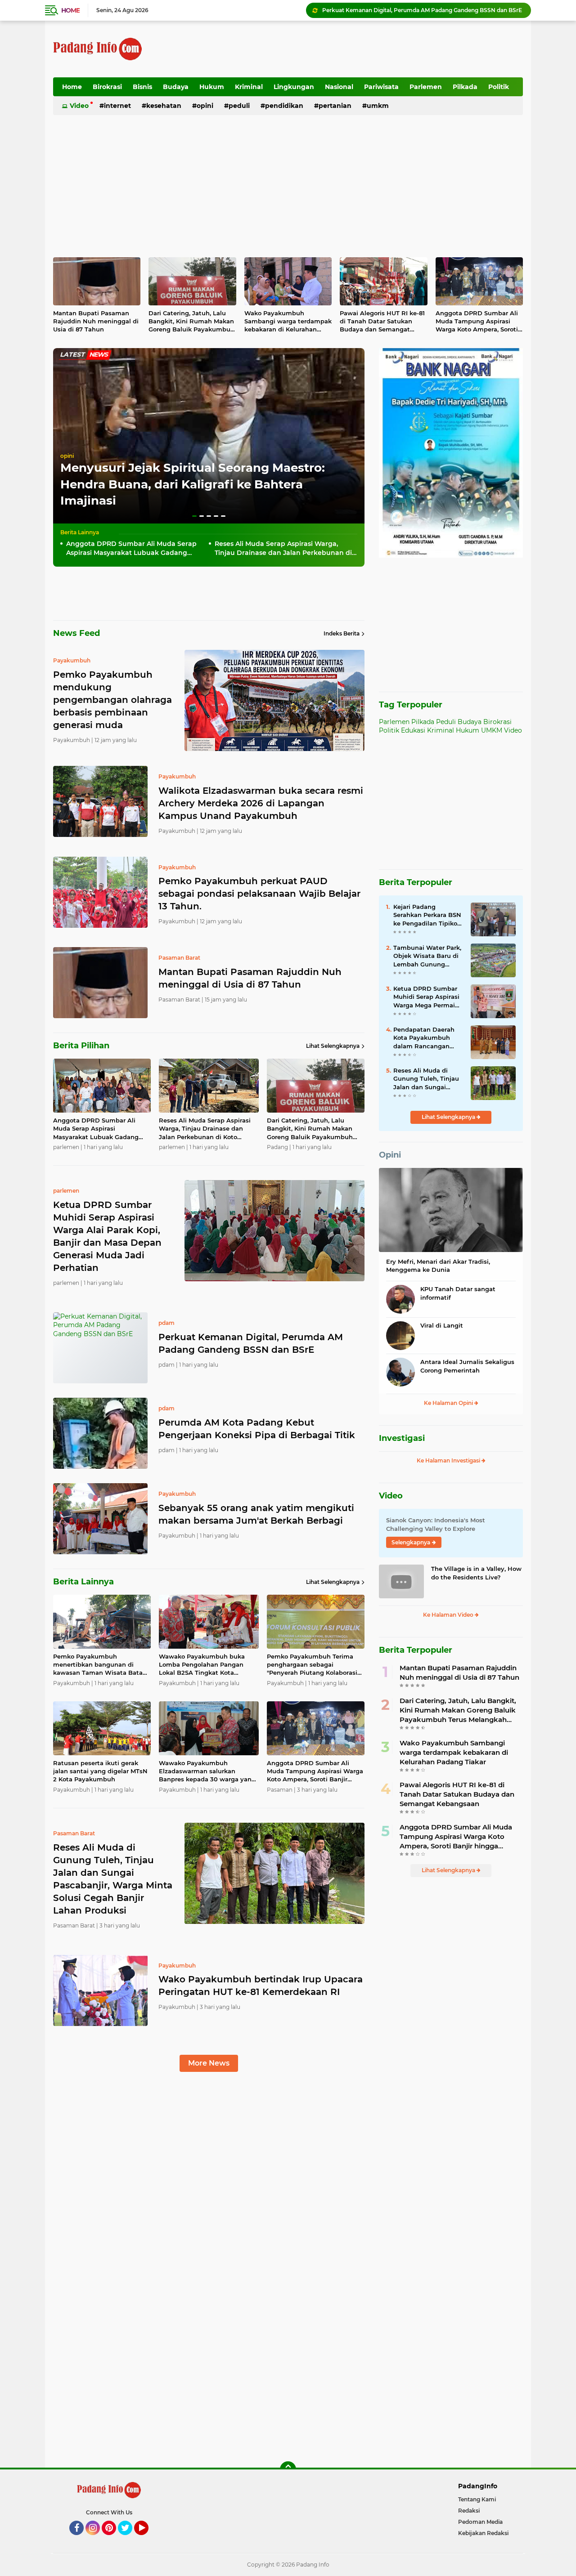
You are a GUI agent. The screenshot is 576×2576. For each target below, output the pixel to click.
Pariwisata (381, 87)
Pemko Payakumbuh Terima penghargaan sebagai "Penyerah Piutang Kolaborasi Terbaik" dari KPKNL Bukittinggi (315, 1665)
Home (70, 10)
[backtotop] (288, 2469)
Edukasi (413, 730)
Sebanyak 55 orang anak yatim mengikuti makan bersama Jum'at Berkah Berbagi (256, 1514)
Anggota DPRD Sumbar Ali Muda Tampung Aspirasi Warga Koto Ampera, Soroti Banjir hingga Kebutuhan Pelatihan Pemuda (477, 322)
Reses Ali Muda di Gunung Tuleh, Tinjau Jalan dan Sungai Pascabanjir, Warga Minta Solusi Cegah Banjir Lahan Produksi (427, 1079)
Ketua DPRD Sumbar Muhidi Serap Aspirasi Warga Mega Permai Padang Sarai (426, 997)
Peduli (239, 106)
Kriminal (249, 87)
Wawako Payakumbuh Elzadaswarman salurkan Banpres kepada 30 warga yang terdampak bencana (207, 1771)
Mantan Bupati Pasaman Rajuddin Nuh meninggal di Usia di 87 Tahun (96, 321)
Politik (499, 87)
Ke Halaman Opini (449, 1403)
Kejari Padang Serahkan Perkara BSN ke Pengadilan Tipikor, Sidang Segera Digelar (427, 915)
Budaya (176, 87)
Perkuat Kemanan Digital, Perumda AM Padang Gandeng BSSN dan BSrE (251, 1343)
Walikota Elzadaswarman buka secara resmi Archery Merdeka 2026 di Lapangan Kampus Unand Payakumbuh (261, 803)
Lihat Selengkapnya (333, 1046)
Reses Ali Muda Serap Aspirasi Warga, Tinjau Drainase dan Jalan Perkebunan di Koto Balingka (283, 548)
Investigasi (402, 1438)
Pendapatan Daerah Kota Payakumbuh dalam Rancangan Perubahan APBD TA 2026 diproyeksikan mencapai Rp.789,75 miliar (425, 1038)
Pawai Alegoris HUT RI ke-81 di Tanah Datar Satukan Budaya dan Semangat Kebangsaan (382, 322)
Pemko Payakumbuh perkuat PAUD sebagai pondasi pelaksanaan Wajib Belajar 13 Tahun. (259, 894)
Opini (205, 106)
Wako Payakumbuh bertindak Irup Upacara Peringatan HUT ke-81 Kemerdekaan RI (261, 1986)
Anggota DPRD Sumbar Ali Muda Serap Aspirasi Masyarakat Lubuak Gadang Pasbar (131, 548)
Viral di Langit (442, 1325)
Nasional (339, 87)
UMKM (378, 106)
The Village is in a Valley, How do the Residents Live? (476, 1573)
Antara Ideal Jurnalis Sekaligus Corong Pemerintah (467, 1366)
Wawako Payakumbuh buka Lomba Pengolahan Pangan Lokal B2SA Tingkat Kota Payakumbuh (202, 1665)
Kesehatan (164, 106)
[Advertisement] (359, 49)
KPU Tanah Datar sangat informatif (458, 1293)
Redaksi (469, 2511)
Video (79, 106)
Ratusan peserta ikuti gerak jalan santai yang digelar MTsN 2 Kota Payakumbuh (100, 1771)
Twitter (129, 2539)
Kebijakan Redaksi (483, 2533)
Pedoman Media (480, 2522)
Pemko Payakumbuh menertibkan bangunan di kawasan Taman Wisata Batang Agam (102, 1665)
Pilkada (465, 87)
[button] (194, 516)
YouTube (147, 2539)
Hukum (212, 87)
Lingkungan (294, 87)
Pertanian (335, 106)
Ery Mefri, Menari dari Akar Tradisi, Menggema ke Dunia (438, 1266)
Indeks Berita (342, 633)
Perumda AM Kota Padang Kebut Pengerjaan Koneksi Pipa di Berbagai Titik (257, 1429)
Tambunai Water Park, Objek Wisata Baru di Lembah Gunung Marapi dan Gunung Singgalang (427, 956)
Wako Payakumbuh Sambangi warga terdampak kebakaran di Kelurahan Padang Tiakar (288, 322)
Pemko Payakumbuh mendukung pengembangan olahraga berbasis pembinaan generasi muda (423, 10)
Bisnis (142, 87)
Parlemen (426, 87)
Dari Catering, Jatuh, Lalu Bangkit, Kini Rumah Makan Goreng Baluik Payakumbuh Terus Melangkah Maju (191, 322)
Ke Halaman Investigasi (449, 1460)
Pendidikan (284, 106)
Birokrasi (107, 87)
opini (67, 456)
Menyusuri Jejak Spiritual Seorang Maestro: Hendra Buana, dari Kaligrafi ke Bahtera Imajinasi (193, 484)
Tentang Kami (477, 2499)
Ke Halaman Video (449, 1615)
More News (209, 2063)
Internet (117, 106)
